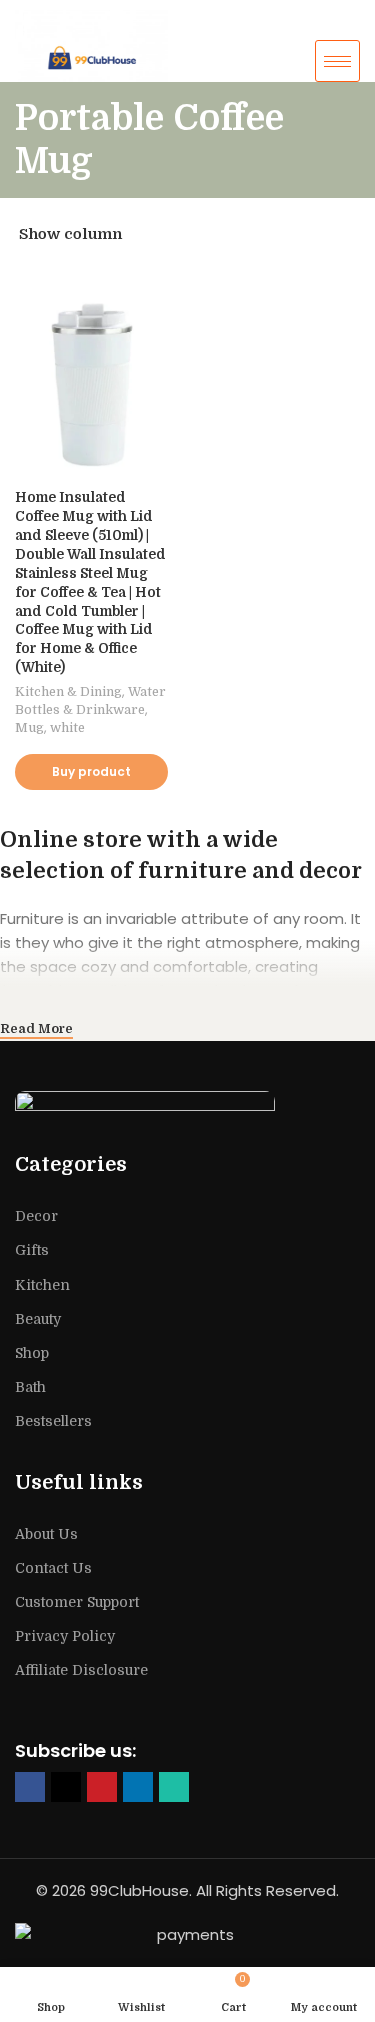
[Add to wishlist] (165, 285)
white (67, 727)
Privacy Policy (65, 1636)
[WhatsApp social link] (174, 1787)
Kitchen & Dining (68, 691)
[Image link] (187, 1111)
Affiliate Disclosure (81, 1670)
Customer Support (77, 1602)
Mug (29, 727)
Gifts (32, 1250)
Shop (32, 1353)
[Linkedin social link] (138, 1787)
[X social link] (66, 1787)
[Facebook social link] (30, 1787)
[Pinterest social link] (102, 1787)
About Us (46, 1534)
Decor (36, 1216)
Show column (70, 234)
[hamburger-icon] (337, 61)
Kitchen (42, 1285)
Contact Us (53, 1568)
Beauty (38, 1319)
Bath (30, 1387)
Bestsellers (53, 1421)
